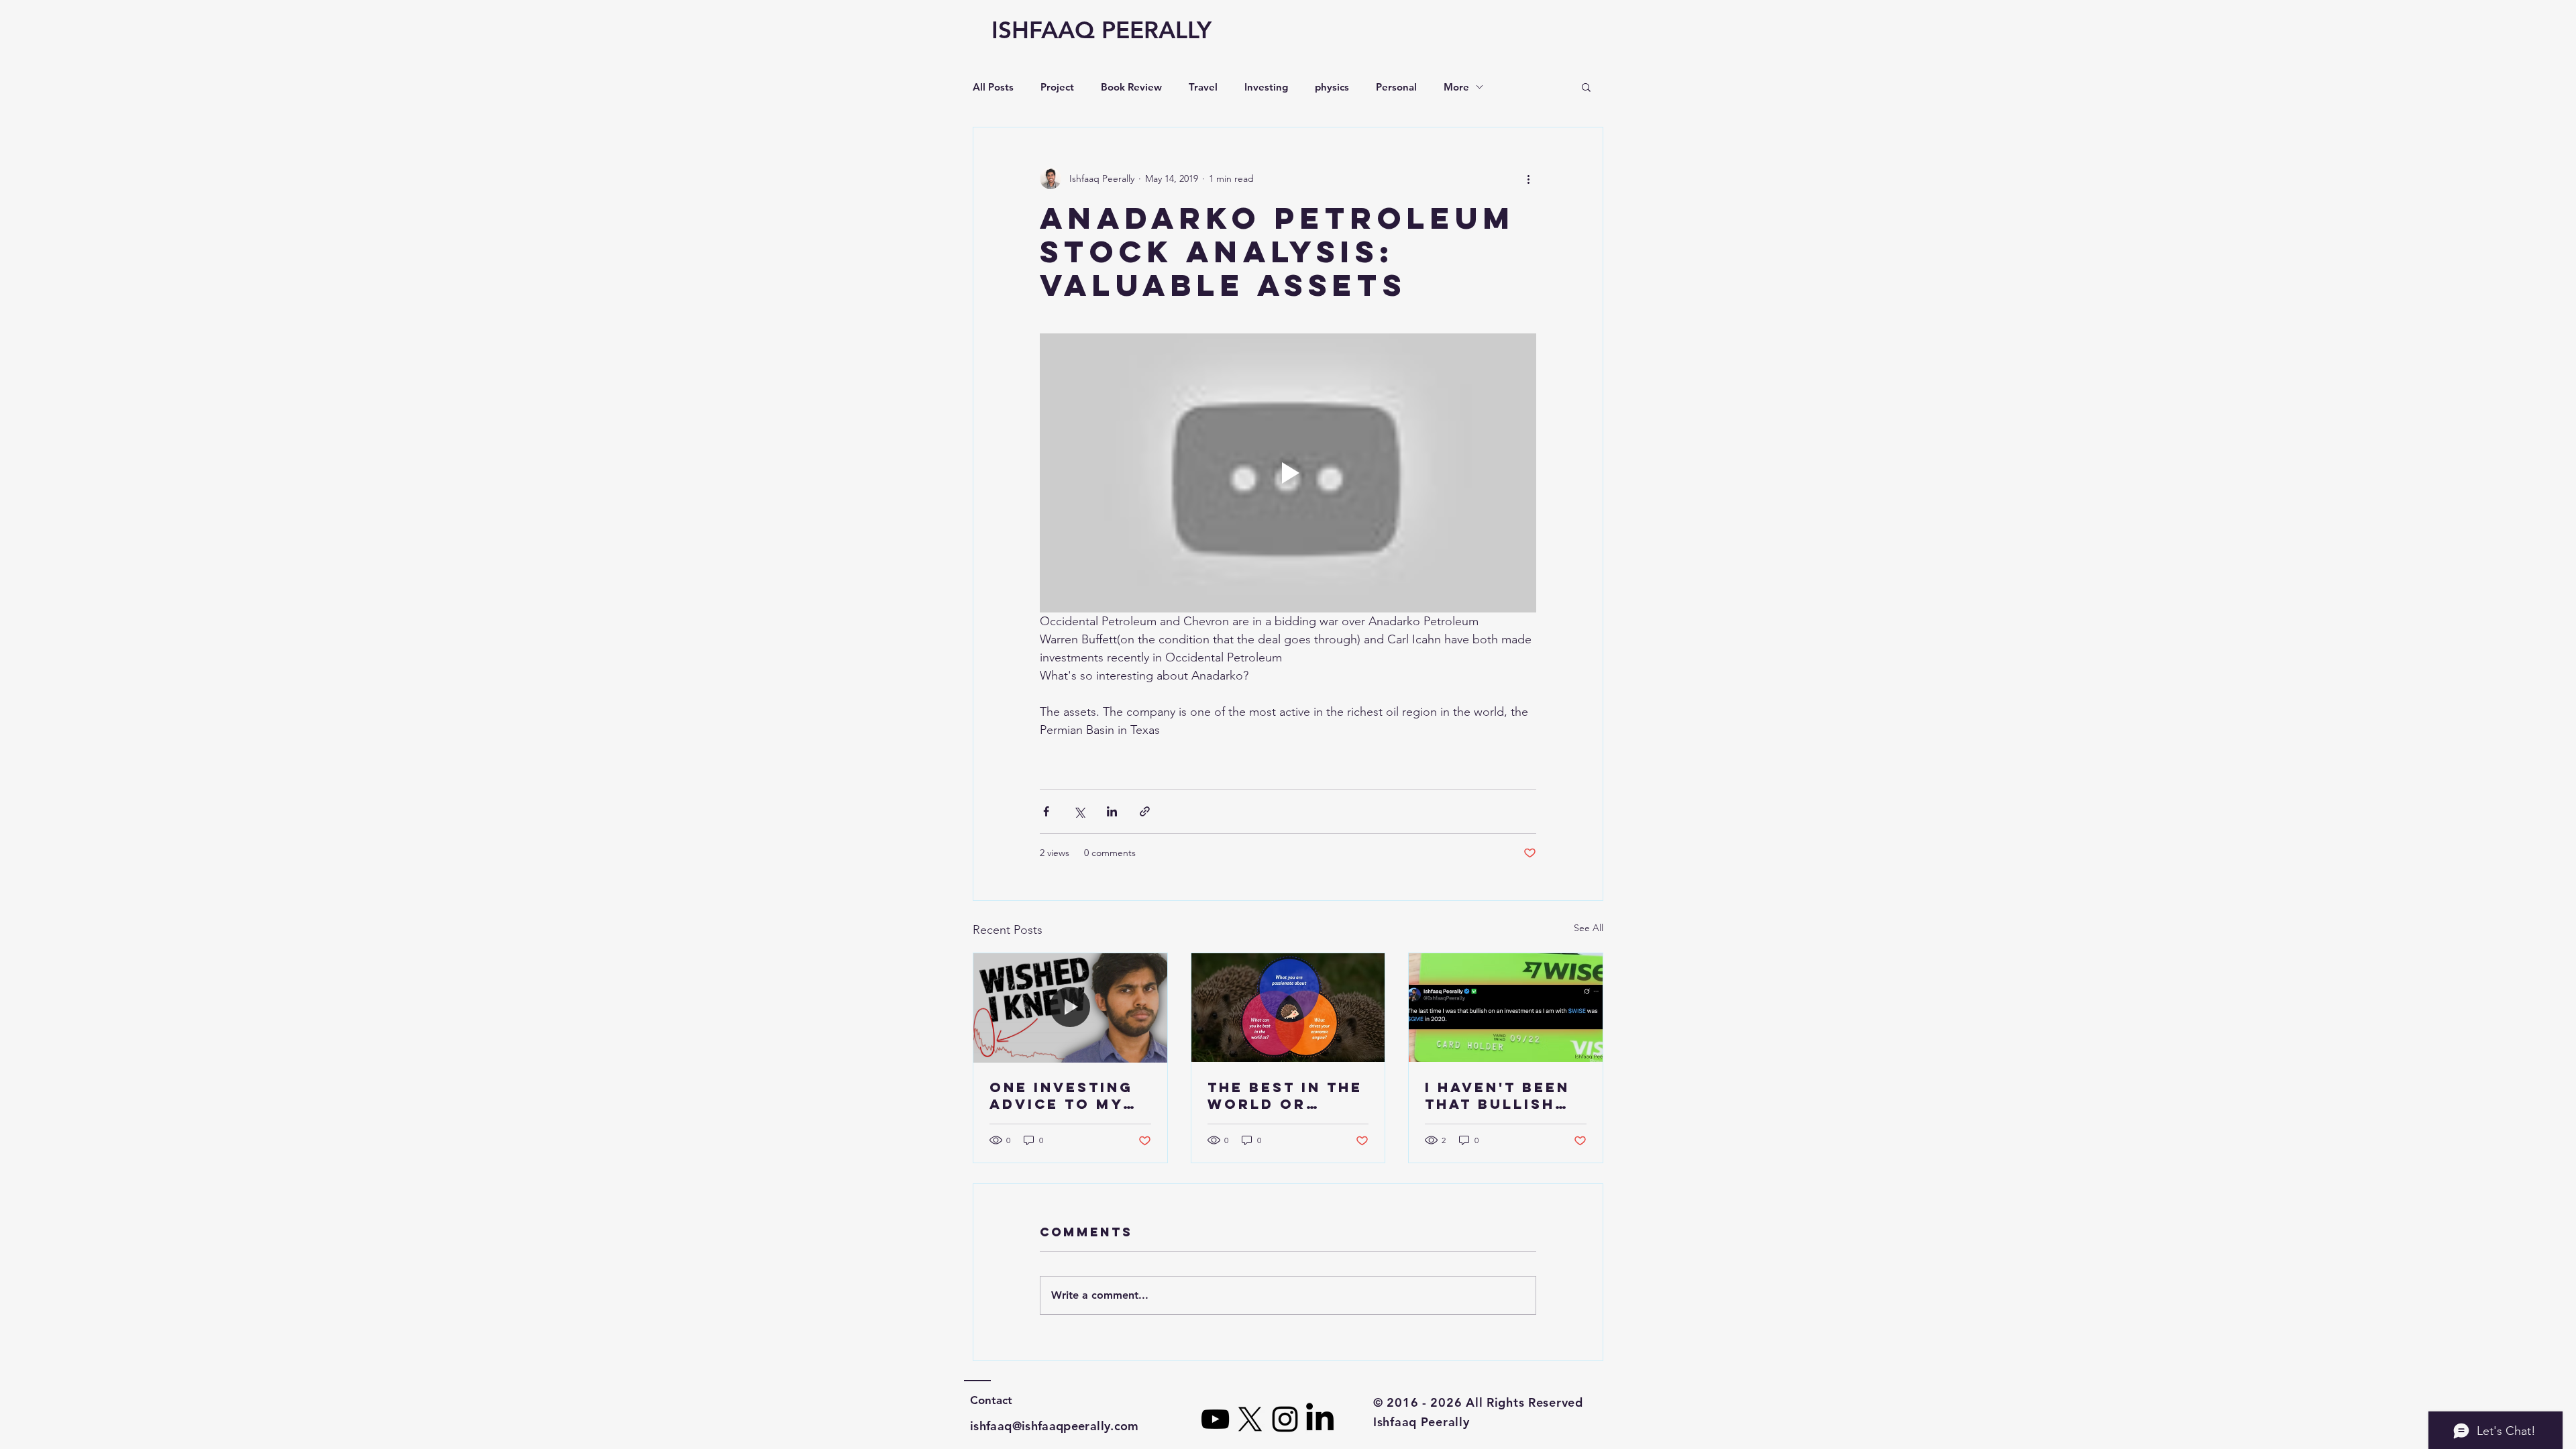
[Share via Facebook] (1046, 811)
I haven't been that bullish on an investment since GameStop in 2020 (1497, 1095)
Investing (1266, 87)
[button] (1586, 87)
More (1456, 87)
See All (1589, 928)
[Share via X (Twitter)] (1079, 811)
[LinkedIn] (1320, 1419)
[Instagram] (1285, 1419)
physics (1332, 87)
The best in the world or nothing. (1285, 1095)
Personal (1396, 87)
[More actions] (1528, 178)
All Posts (993, 87)
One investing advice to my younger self (1061, 1095)
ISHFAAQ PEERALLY (1102, 30)
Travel (1203, 87)
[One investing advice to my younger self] (1070, 1008)
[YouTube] (1215, 1419)
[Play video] (1288, 473)
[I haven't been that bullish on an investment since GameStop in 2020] (1506, 1008)
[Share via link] (1145, 811)
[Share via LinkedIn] (1112, 811)
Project (1057, 87)
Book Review (1131, 87)
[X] (1250, 1419)
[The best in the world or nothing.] (1288, 1008)
